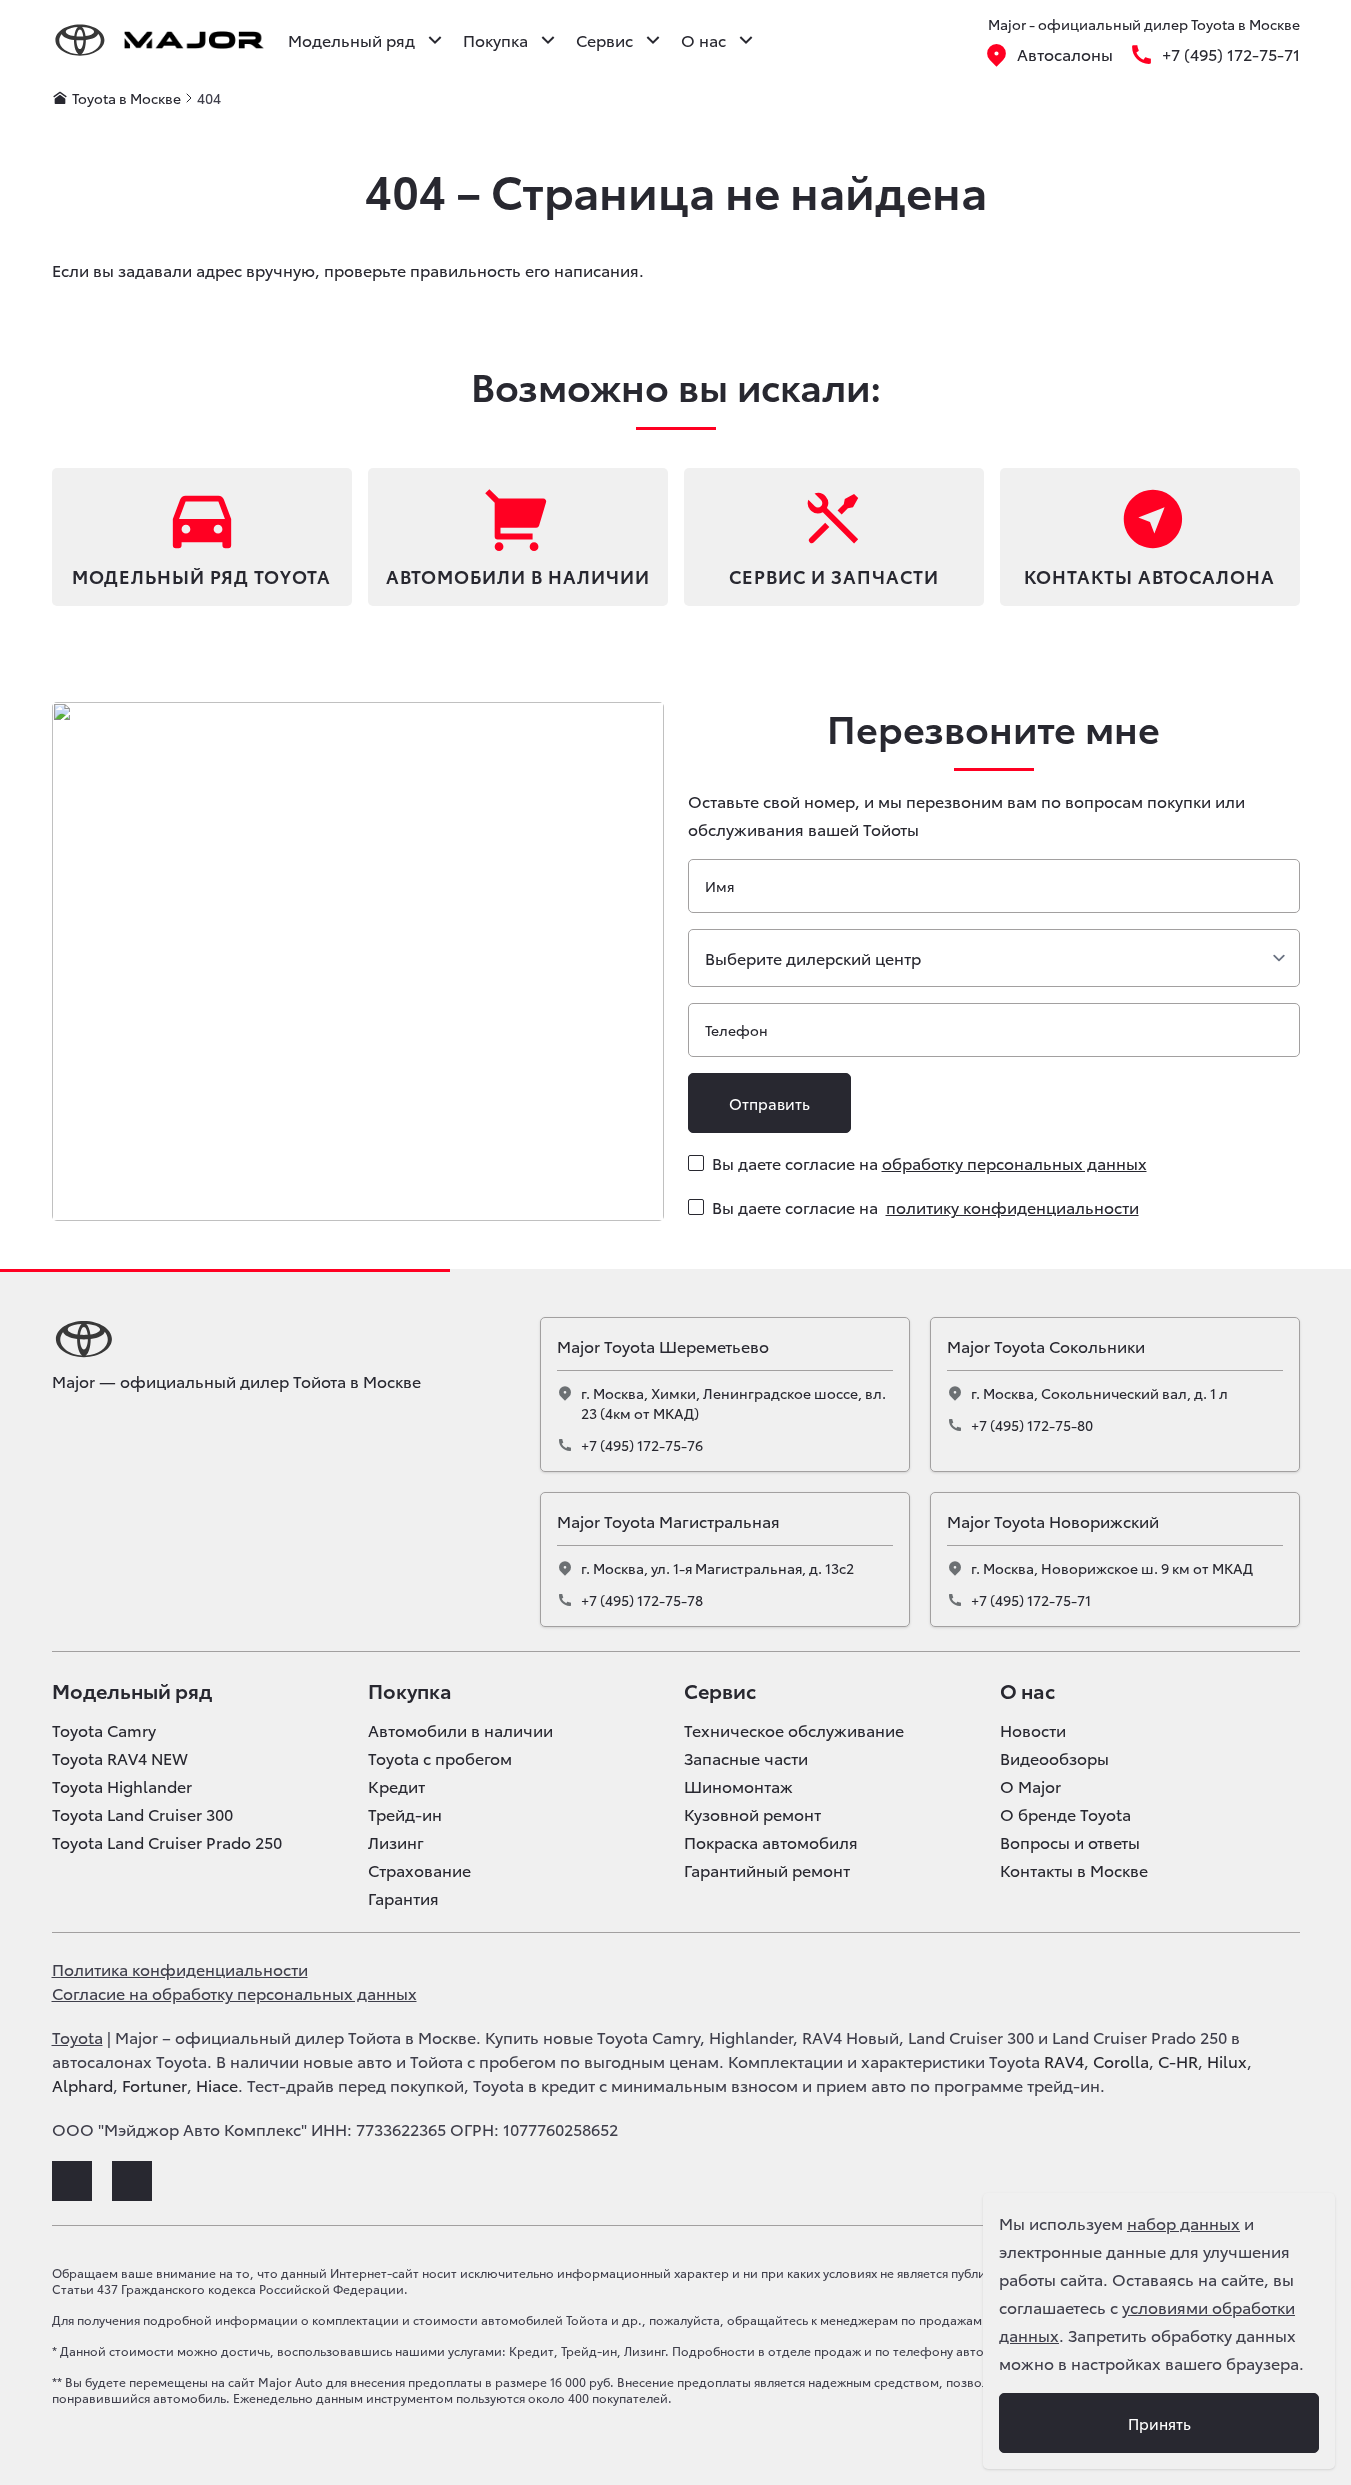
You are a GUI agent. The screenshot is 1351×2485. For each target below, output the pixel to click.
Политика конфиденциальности (180, 1968)
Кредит (396, 1786)
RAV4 (1064, 2060)
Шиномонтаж (738, 1786)
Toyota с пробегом (440, 1758)
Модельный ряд (132, 1690)
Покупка (410, 1690)
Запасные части (746, 1758)
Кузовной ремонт (752, 1814)
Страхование (419, 1870)
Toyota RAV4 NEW (120, 1758)
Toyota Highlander (122, 1786)
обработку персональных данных (1014, 1162)
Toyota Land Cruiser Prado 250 (167, 1842)
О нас (1027, 1690)
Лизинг (396, 1842)
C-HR (1178, 2060)
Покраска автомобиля (771, 1842)
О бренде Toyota (1065, 1814)
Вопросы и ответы (1070, 1842)
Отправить (769, 1103)
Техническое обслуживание (794, 1730)
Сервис (720, 1690)
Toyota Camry (104, 1730)
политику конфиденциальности (1012, 1206)
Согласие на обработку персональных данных (234, 1992)
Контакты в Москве (1074, 1870)
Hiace (217, 2084)
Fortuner (154, 2084)
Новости (1033, 1730)
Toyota (77, 2036)
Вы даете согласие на (929, 1162)
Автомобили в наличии (460, 1730)
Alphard (82, 2084)
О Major (1030, 1786)
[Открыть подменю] (435, 40)
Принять (1159, 2423)
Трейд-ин (405, 1814)
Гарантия (403, 1898)
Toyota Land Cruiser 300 (142, 1814)
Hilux (1227, 2060)
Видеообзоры (1054, 1758)
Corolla (1121, 2060)
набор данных (1183, 2222)
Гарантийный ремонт (767, 1870)
